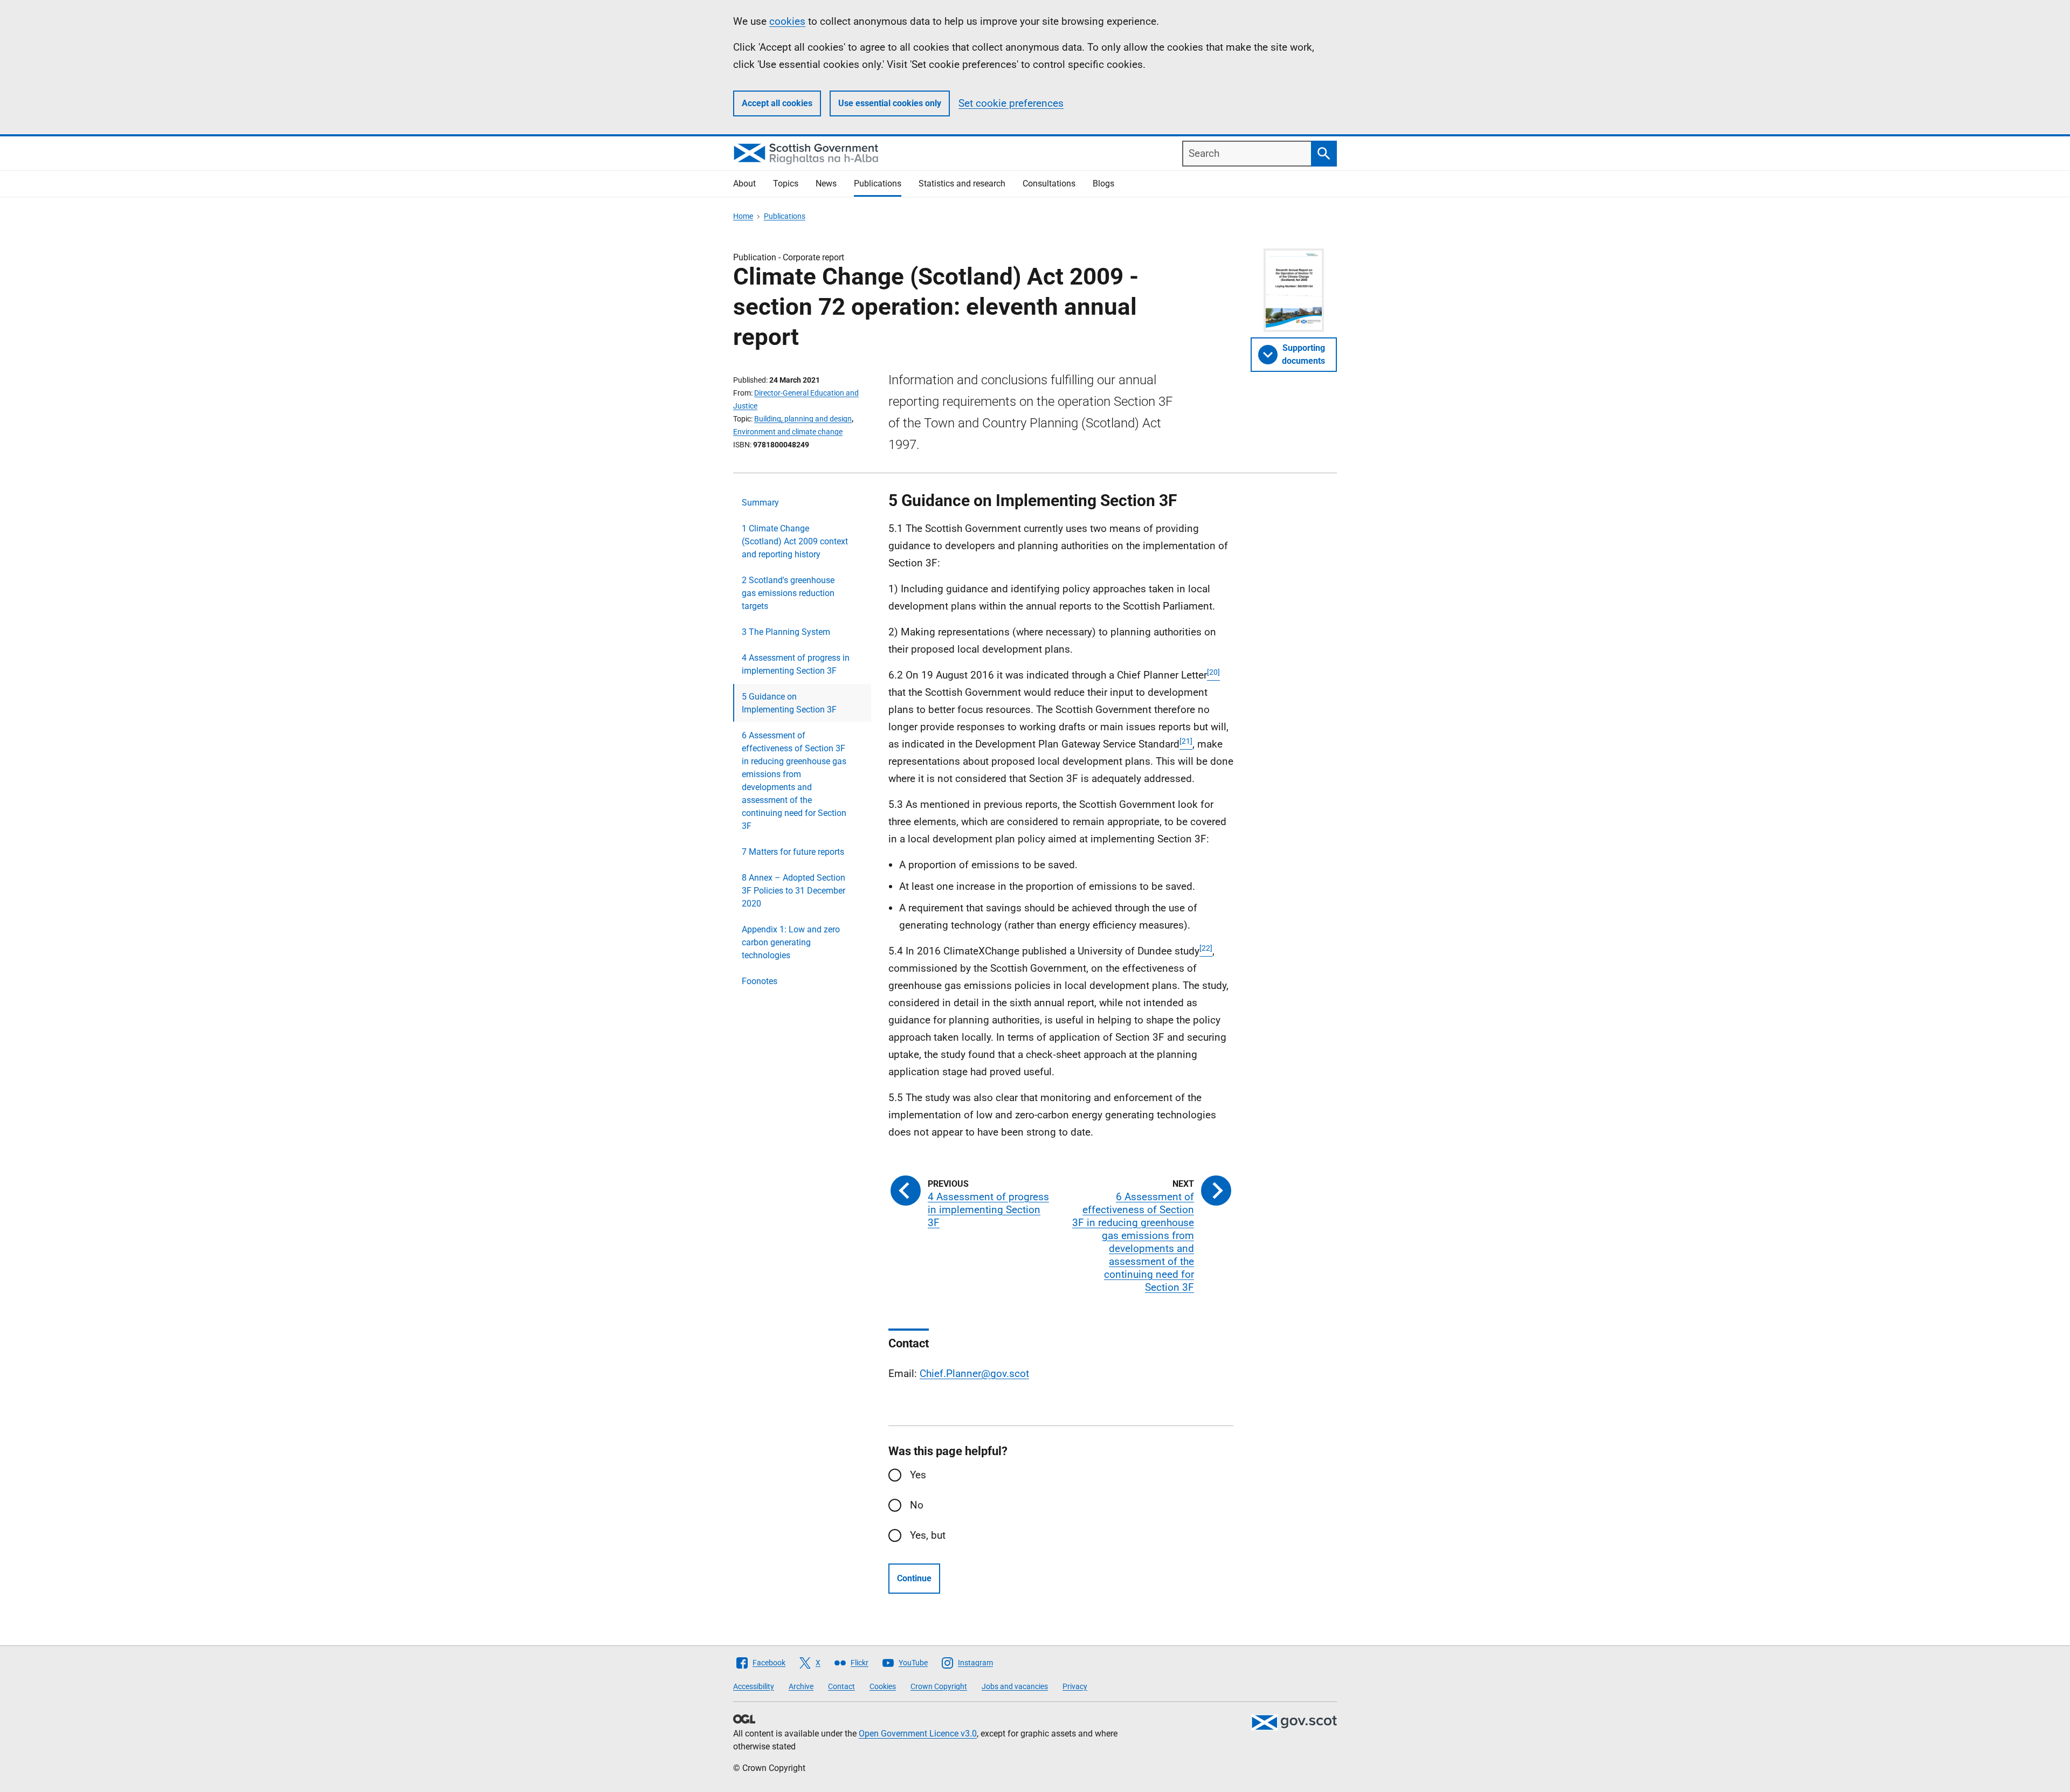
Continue (914, 1578)
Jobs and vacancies (1015, 1686)
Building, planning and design (803, 419)
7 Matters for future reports (793, 852)
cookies (787, 21)
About (744, 184)
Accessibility (754, 1686)
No (917, 1505)
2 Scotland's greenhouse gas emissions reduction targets (788, 593)
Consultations (1049, 184)
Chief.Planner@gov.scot (974, 1374)
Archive (801, 1686)
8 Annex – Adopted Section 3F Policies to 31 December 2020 (793, 891)
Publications (878, 184)
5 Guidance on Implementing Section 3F (789, 703)
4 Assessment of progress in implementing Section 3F (796, 664)
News (826, 184)
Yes (918, 1475)
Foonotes (760, 981)
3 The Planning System (786, 632)
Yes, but (928, 1535)
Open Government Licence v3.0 (918, 1734)
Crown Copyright (939, 1686)
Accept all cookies (777, 103)
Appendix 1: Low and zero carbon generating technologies (791, 942)
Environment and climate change (788, 432)
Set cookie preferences (1011, 103)
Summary (760, 503)
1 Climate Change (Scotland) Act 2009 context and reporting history (795, 541)
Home (743, 216)
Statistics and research (962, 184)
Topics (786, 184)
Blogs (1103, 184)
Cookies (883, 1686)
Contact (841, 1686)
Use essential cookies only (890, 103)
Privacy (1075, 1686)
